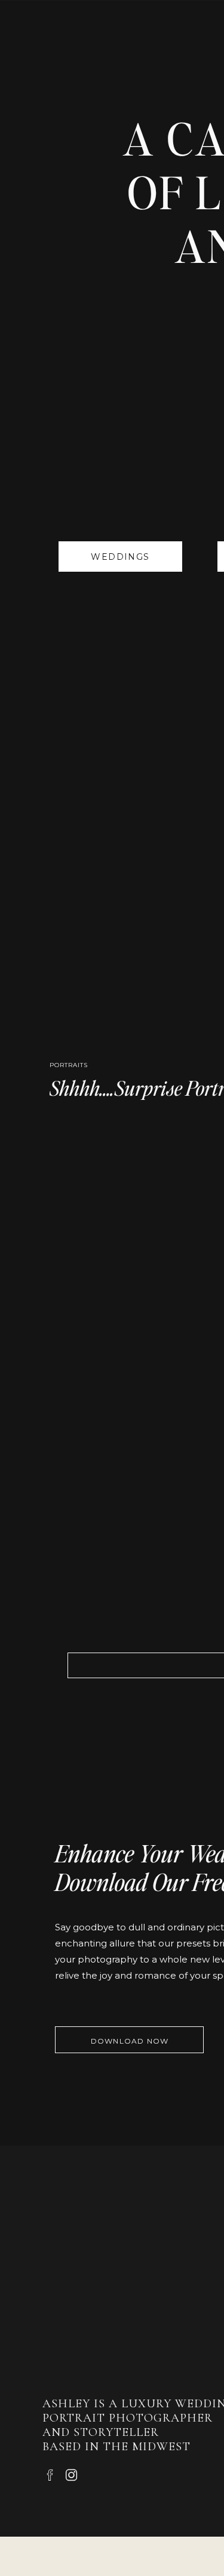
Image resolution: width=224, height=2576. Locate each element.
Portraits (69, 1065)
